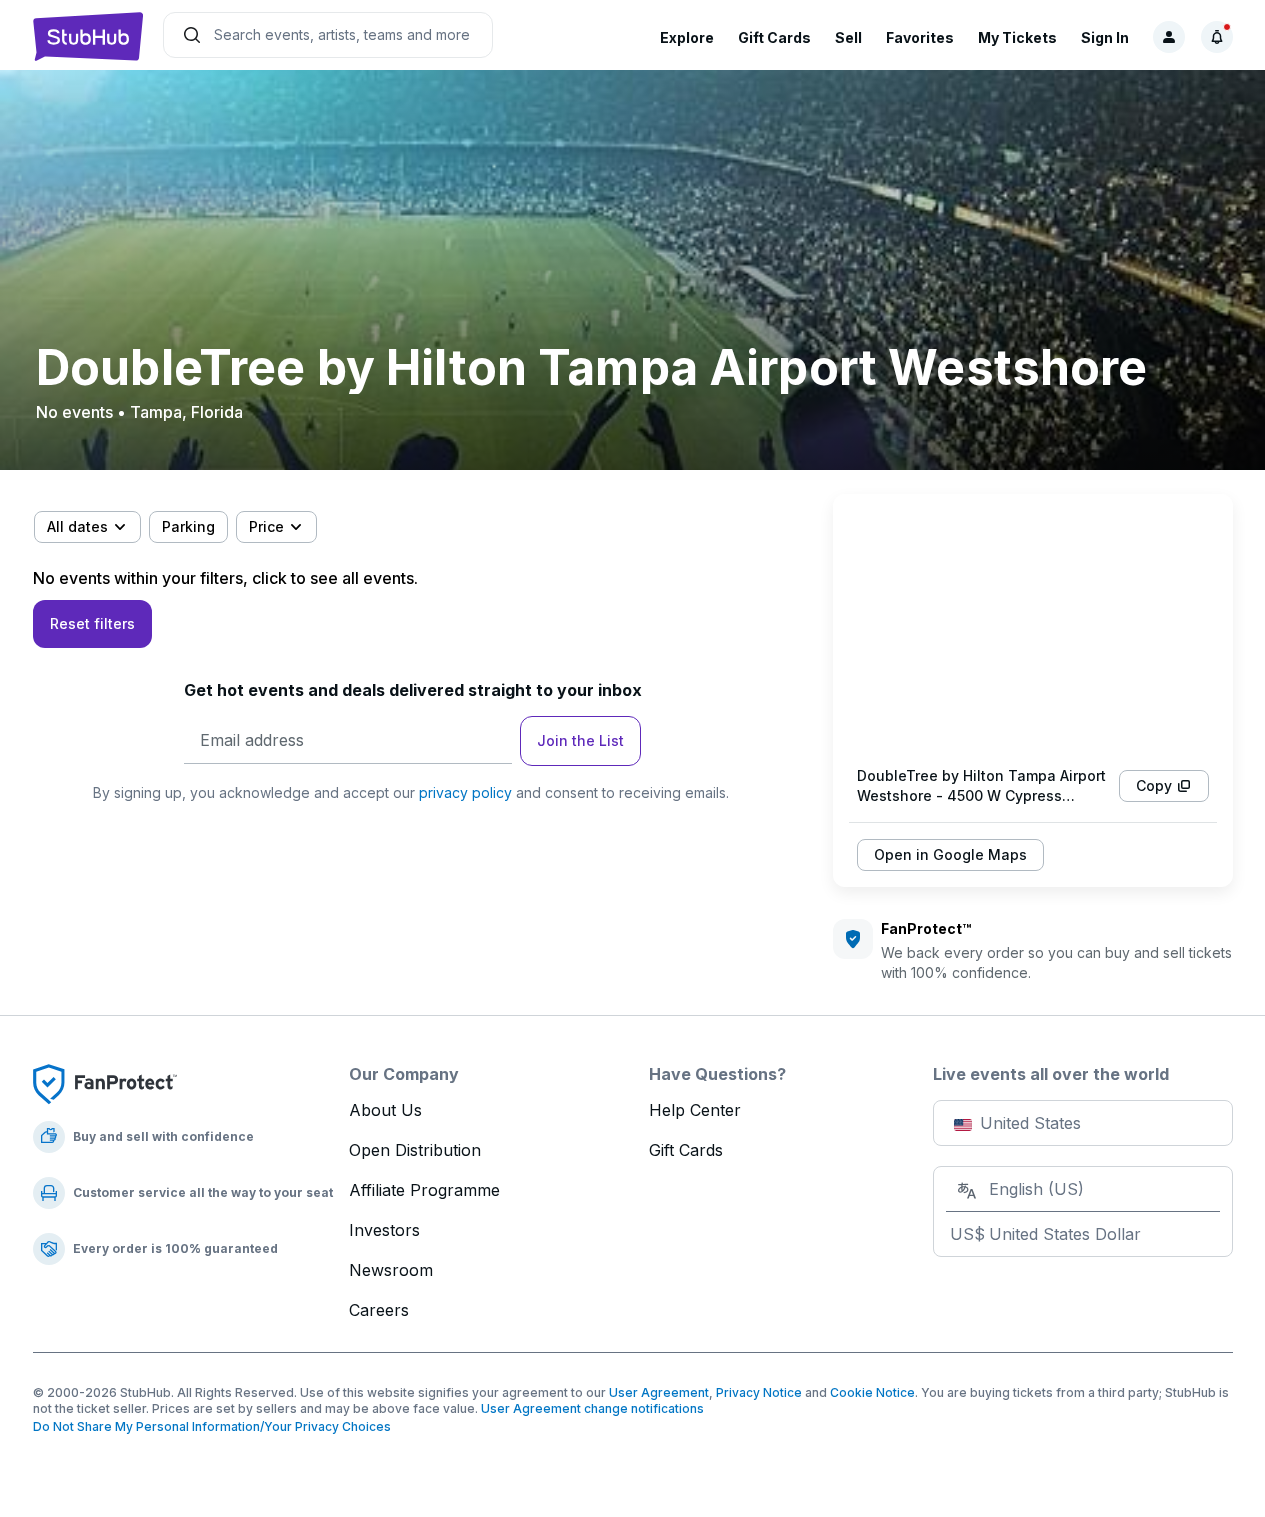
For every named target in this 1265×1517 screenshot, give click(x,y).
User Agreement (659, 1392)
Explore (687, 37)
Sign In (1105, 37)
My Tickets (1017, 37)
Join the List (580, 740)
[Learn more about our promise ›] (105, 1083)
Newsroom (391, 1270)
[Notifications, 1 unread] (1217, 37)
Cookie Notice (872, 1392)
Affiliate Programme (424, 1190)
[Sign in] (1169, 37)
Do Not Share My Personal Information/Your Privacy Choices (212, 1426)
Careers (379, 1310)
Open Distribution (415, 1150)
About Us (385, 1110)
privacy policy (465, 792)
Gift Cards (774, 37)
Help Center (695, 1110)
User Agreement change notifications (592, 1408)
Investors (384, 1230)
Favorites (920, 37)
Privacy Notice (759, 1392)
